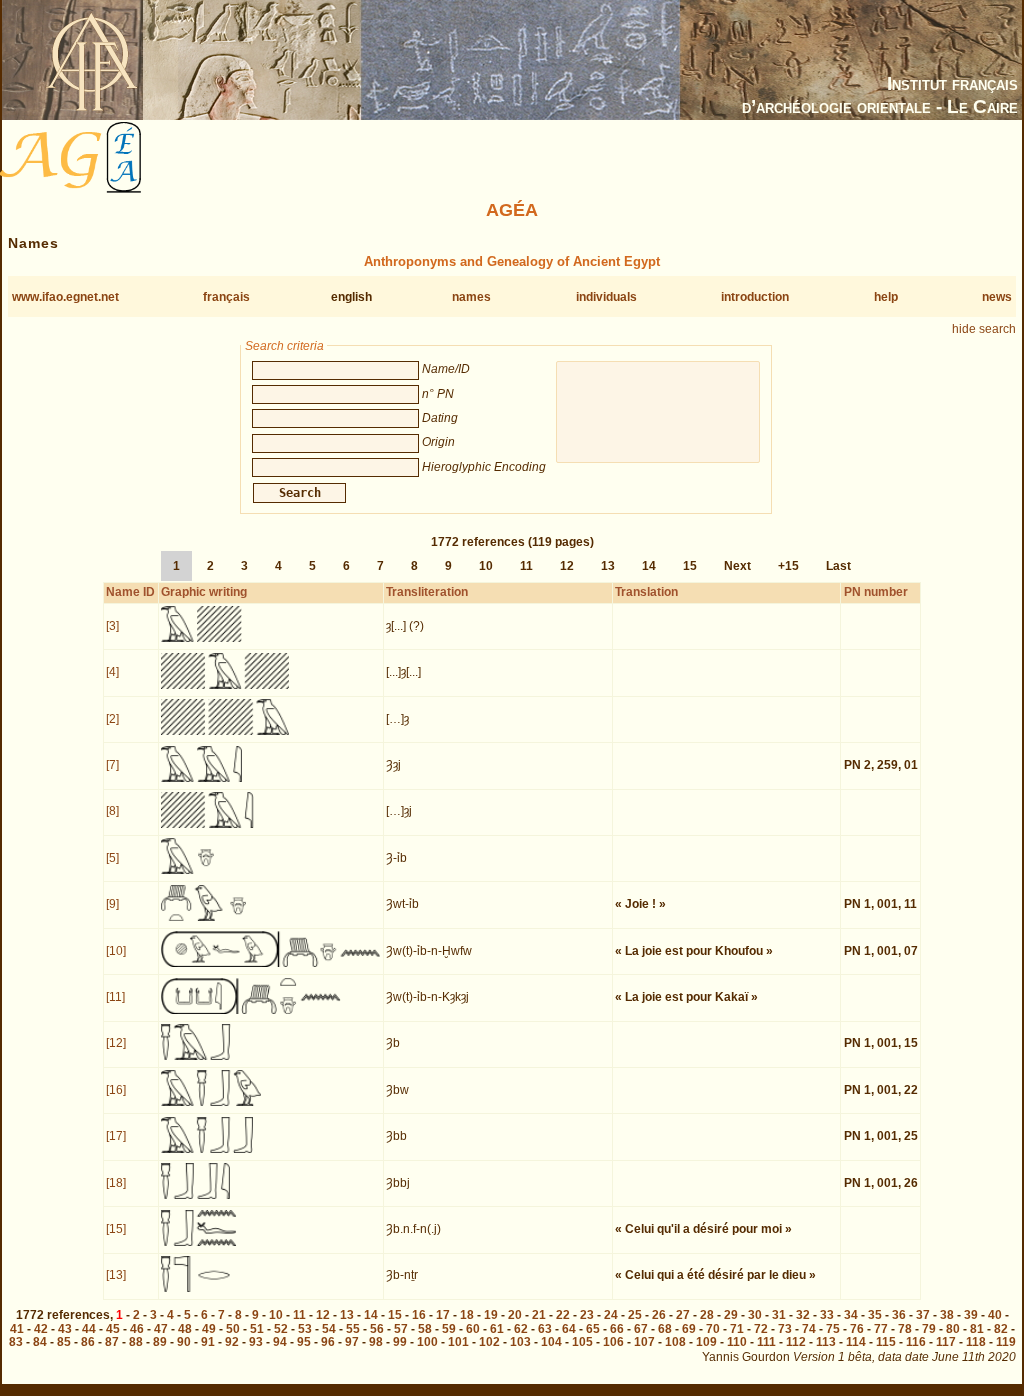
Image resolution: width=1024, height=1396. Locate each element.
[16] (116, 1090)
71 (737, 1329)
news (997, 297)
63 (545, 1329)
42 (41, 1329)
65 (593, 1329)
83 (16, 1342)
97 (352, 1342)
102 (489, 1342)
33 (827, 1315)
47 (161, 1329)
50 (233, 1329)
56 (377, 1329)
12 (567, 566)
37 (923, 1315)
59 (449, 1329)
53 (305, 1329)
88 (136, 1342)
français (226, 297)
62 (521, 1329)
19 (491, 1315)
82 (1001, 1329)
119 (1006, 1342)
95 (304, 1342)
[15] (116, 1229)
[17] (116, 1136)
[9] (112, 904)
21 (539, 1315)
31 (779, 1315)
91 (208, 1342)
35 (875, 1315)
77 (881, 1329)
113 (826, 1342)
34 (851, 1315)
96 (328, 1342)
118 (976, 1342)
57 (401, 1329)
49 (209, 1329)
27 (683, 1315)
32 (803, 1315)
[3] (112, 626)
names (471, 297)
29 (731, 1315)
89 (160, 1342)
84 (40, 1342)
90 (184, 1342)
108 (675, 1342)
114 (856, 1342)
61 (497, 1329)
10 (486, 566)
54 (329, 1329)
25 (635, 1315)
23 (587, 1315)
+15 (788, 566)
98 (376, 1342)
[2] (112, 719)
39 (971, 1315)
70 (713, 1329)
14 (649, 566)
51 (257, 1329)
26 (659, 1315)
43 (65, 1329)
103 (520, 1342)
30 (755, 1315)
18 (467, 1315)
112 (796, 1342)
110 (737, 1342)
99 (400, 1342)
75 (833, 1329)
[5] (112, 858)
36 (899, 1315)
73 (785, 1329)
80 (953, 1329)
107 (644, 1342)
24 (611, 1315)
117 (946, 1342)
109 (706, 1342)
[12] (116, 1043)
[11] (115, 997)
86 (88, 1342)
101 (458, 1342)
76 (857, 1329)
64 (569, 1329)
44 (89, 1329)
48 (185, 1329)
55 (353, 1329)
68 (665, 1329)
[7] (112, 765)
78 (905, 1329)
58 (425, 1329)
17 (443, 1315)
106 (613, 1342)
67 (641, 1329)
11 (526, 566)
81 (977, 1329)
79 (929, 1329)
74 (809, 1329)
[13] (116, 1275)
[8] (112, 811)
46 (137, 1329)
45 (113, 1329)
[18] (116, 1183)
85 (64, 1342)
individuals (606, 297)
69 (689, 1329)
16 (419, 1315)
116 (916, 1342)
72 (761, 1329)
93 (256, 1342)
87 (112, 1342)
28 (707, 1315)
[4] (112, 672)
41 (17, 1329)
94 (280, 1342)
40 (995, 1315)
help (886, 297)
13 (608, 566)
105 (582, 1342)
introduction (755, 297)
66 (617, 1329)
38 (947, 1315)
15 (690, 566)
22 (563, 1315)
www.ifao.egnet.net (65, 297)
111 (766, 1342)
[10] (116, 951)
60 (473, 1329)
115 (886, 1342)
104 (551, 1342)
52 (281, 1329)
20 (515, 1315)
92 (232, 1342)
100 (427, 1342)
